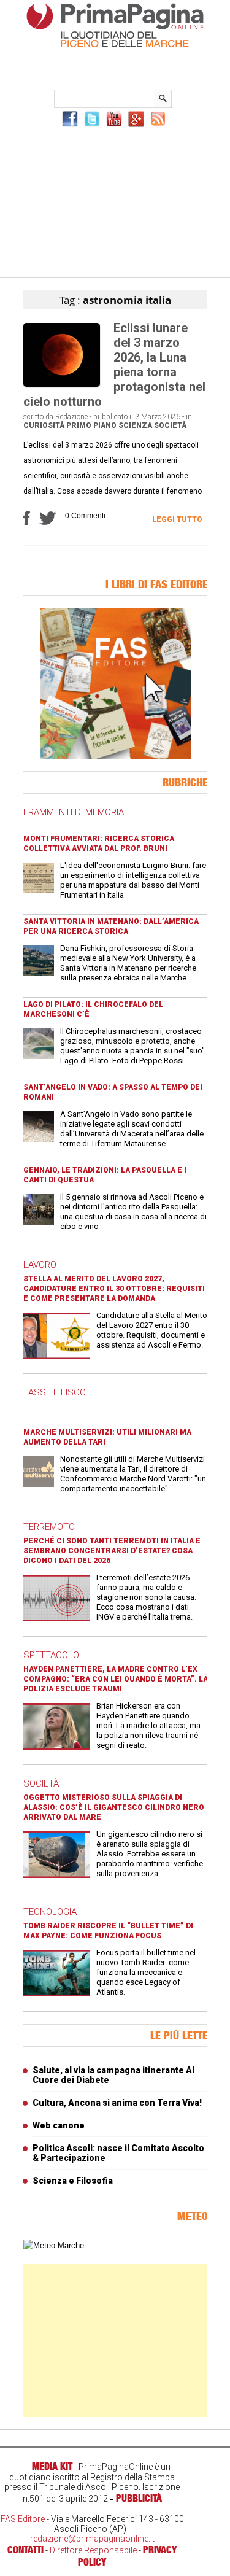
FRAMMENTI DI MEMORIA (74, 812)
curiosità (44, 425)
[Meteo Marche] (54, 2245)
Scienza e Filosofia (73, 2181)
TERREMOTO (49, 1527)
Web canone (59, 2125)
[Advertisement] (115, 201)
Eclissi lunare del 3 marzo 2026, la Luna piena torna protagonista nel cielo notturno (114, 365)
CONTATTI (25, 2550)
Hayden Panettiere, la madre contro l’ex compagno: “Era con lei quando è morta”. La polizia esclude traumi (116, 1679)
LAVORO (40, 1265)
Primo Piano (91, 425)
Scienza (135, 425)
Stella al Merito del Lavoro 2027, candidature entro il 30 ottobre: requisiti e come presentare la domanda (114, 1289)
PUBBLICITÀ (139, 2498)
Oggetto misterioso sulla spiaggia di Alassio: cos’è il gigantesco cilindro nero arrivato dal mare (114, 1807)
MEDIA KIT (52, 2466)
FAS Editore (23, 2519)
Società (170, 425)
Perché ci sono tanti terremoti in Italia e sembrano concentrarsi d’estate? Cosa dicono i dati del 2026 (112, 1551)
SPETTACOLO (51, 1655)
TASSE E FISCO (55, 1392)
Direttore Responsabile (93, 2550)
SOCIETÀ (41, 1783)
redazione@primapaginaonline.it (92, 2539)
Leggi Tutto (177, 519)
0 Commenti (85, 516)
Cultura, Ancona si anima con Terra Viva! (117, 2103)
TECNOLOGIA (50, 1912)
